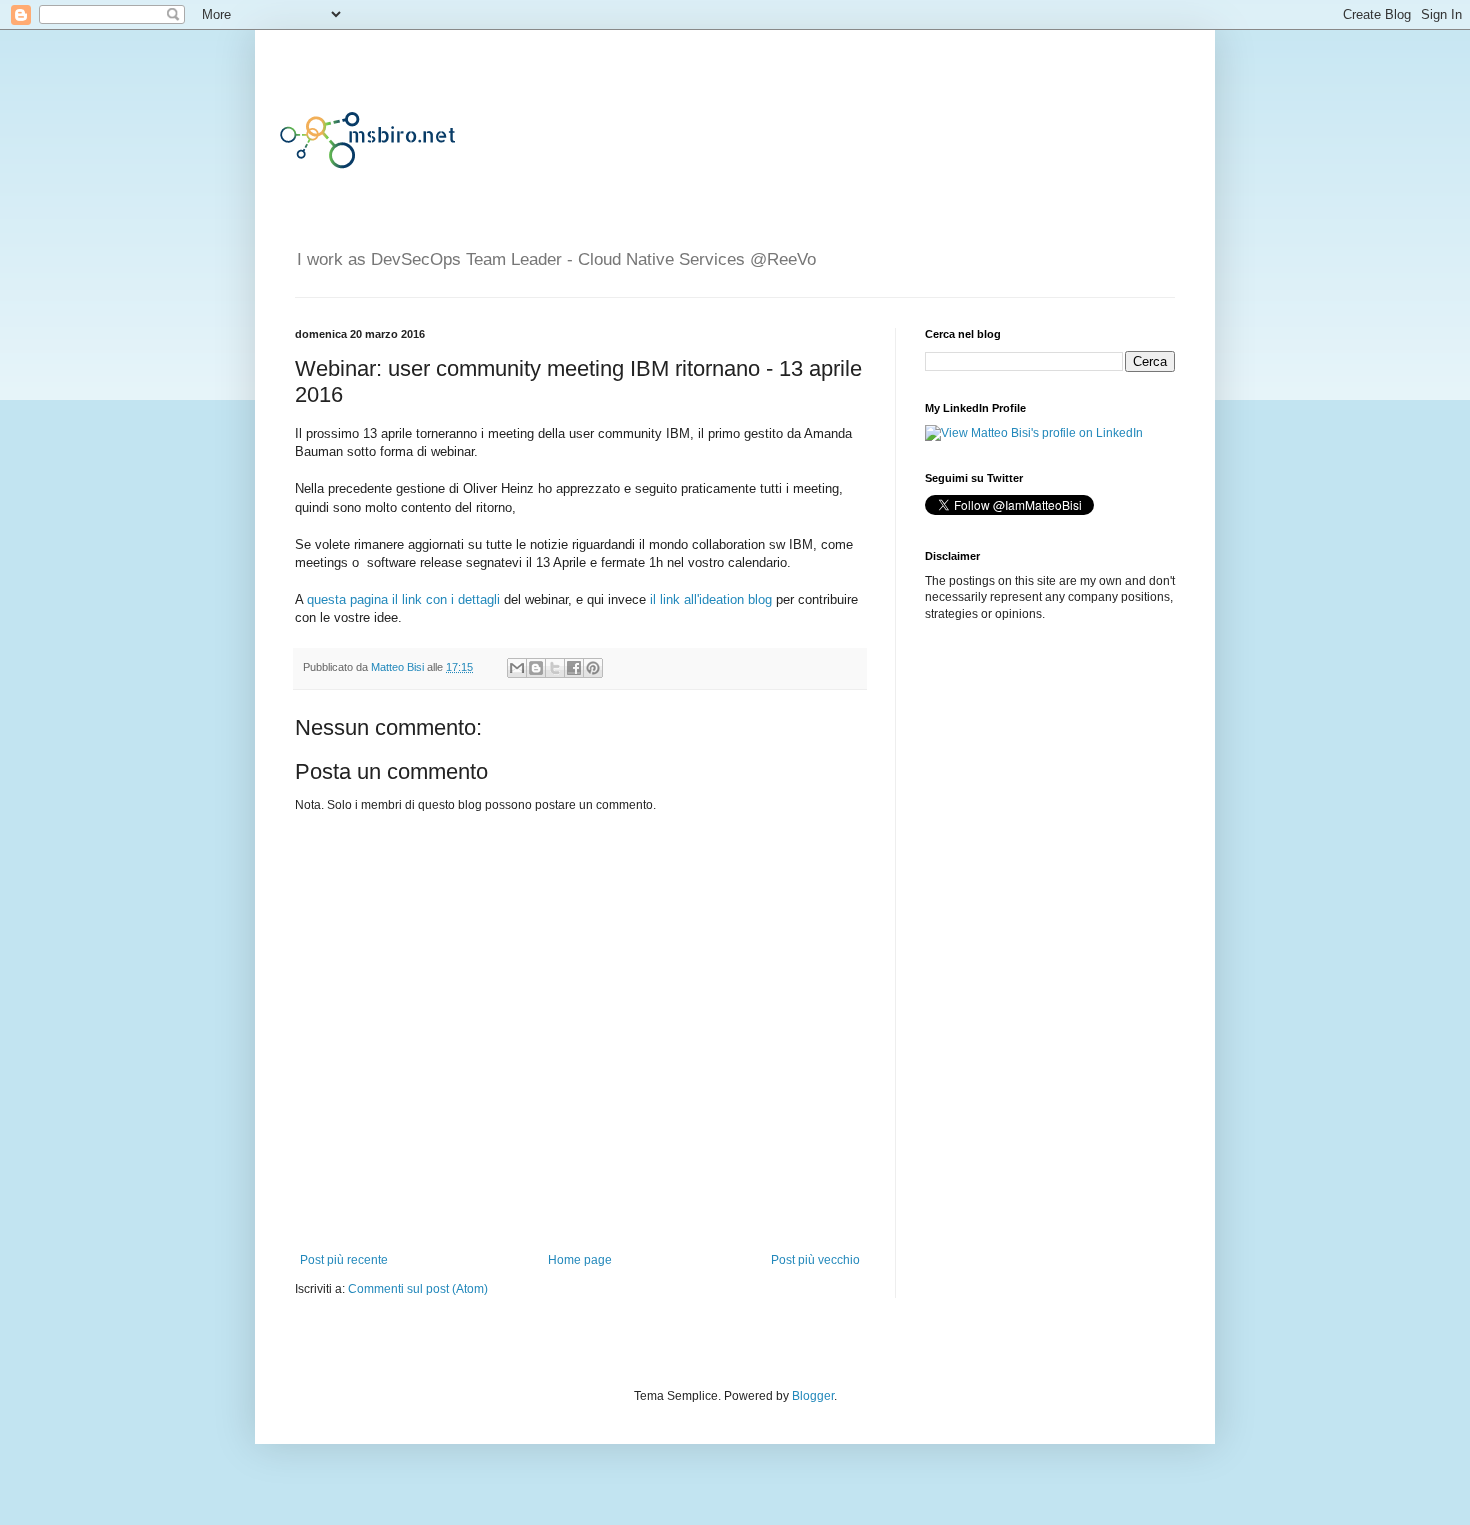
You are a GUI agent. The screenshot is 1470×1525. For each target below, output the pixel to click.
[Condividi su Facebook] (574, 668)
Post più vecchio (815, 1260)
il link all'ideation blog (711, 599)
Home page (580, 1260)
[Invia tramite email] (517, 668)
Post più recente (344, 1260)
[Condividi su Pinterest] (593, 668)
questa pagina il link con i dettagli (403, 599)
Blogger (813, 1396)
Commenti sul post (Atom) (418, 1289)
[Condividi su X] (555, 668)
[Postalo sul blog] (536, 668)
